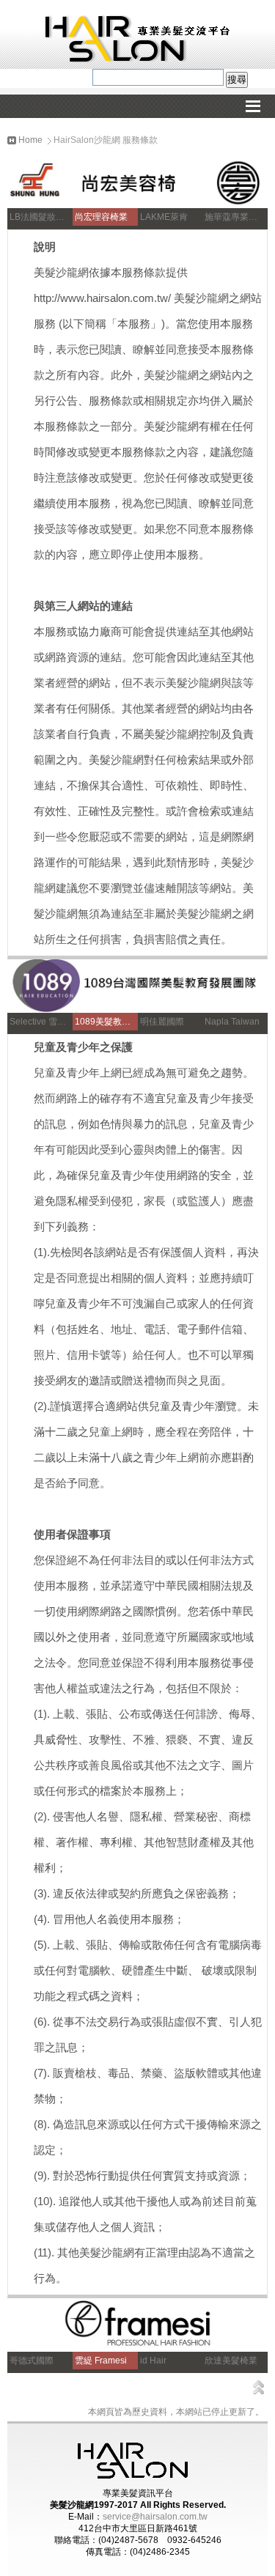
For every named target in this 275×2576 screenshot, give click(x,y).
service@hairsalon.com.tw (155, 2517)
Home (29, 140)
